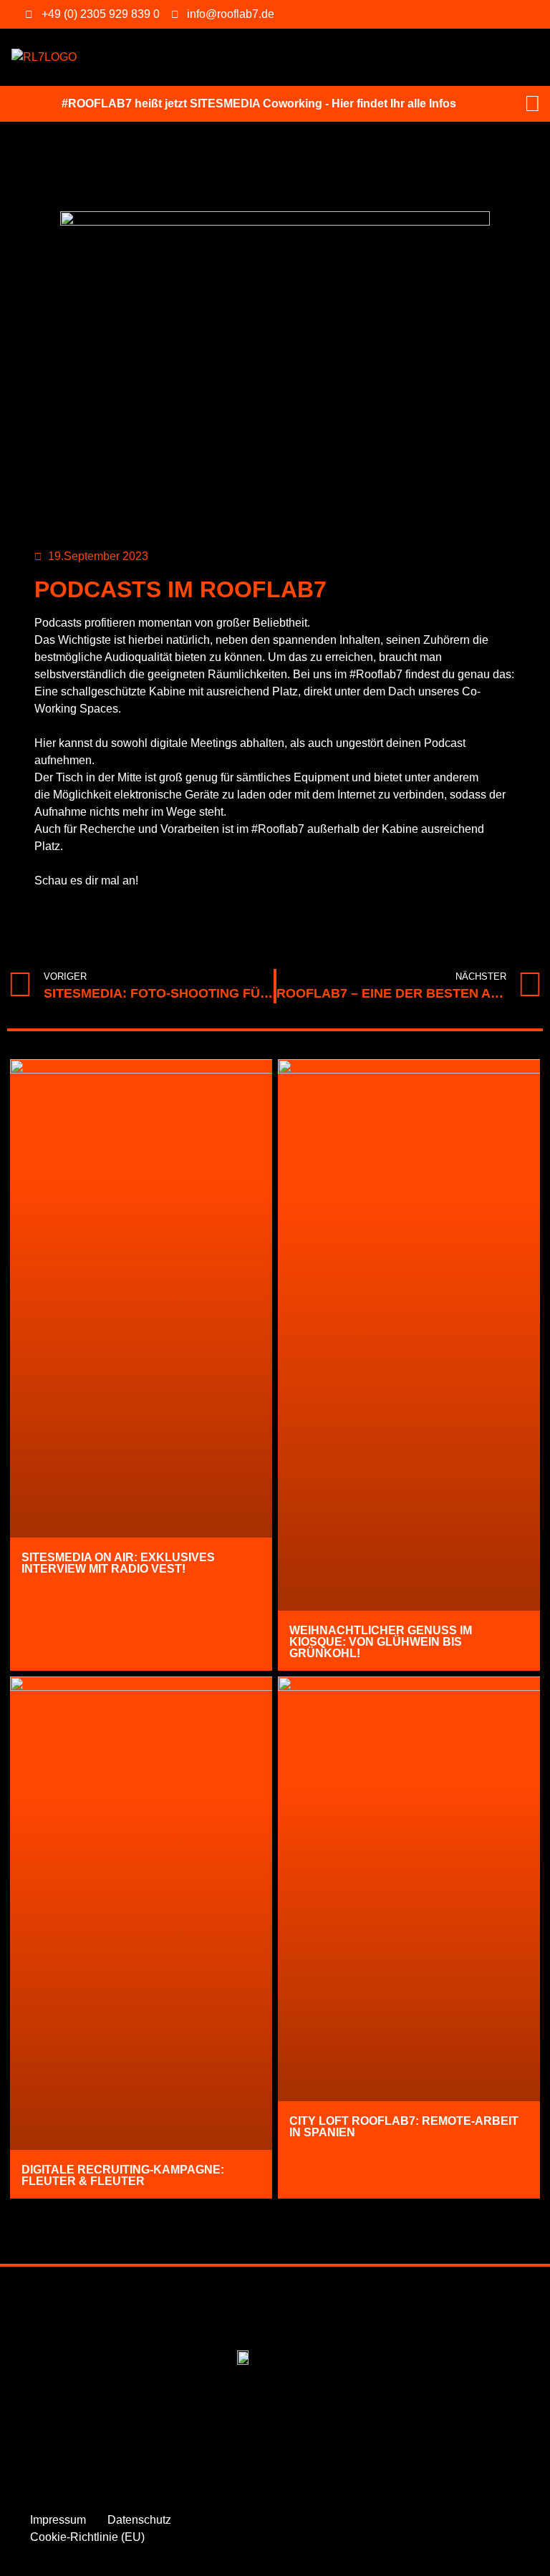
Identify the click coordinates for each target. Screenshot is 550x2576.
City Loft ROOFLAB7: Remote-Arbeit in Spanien (404, 2127)
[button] (100, 58)
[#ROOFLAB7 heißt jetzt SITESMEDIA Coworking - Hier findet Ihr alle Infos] (532, 104)
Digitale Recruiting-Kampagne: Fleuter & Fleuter (123, 2175)
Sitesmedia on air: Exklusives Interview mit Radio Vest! (118, 1563)
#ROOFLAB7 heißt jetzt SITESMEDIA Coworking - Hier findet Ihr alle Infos (259, 103)
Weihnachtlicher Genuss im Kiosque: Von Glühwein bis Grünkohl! (381, 1642)
